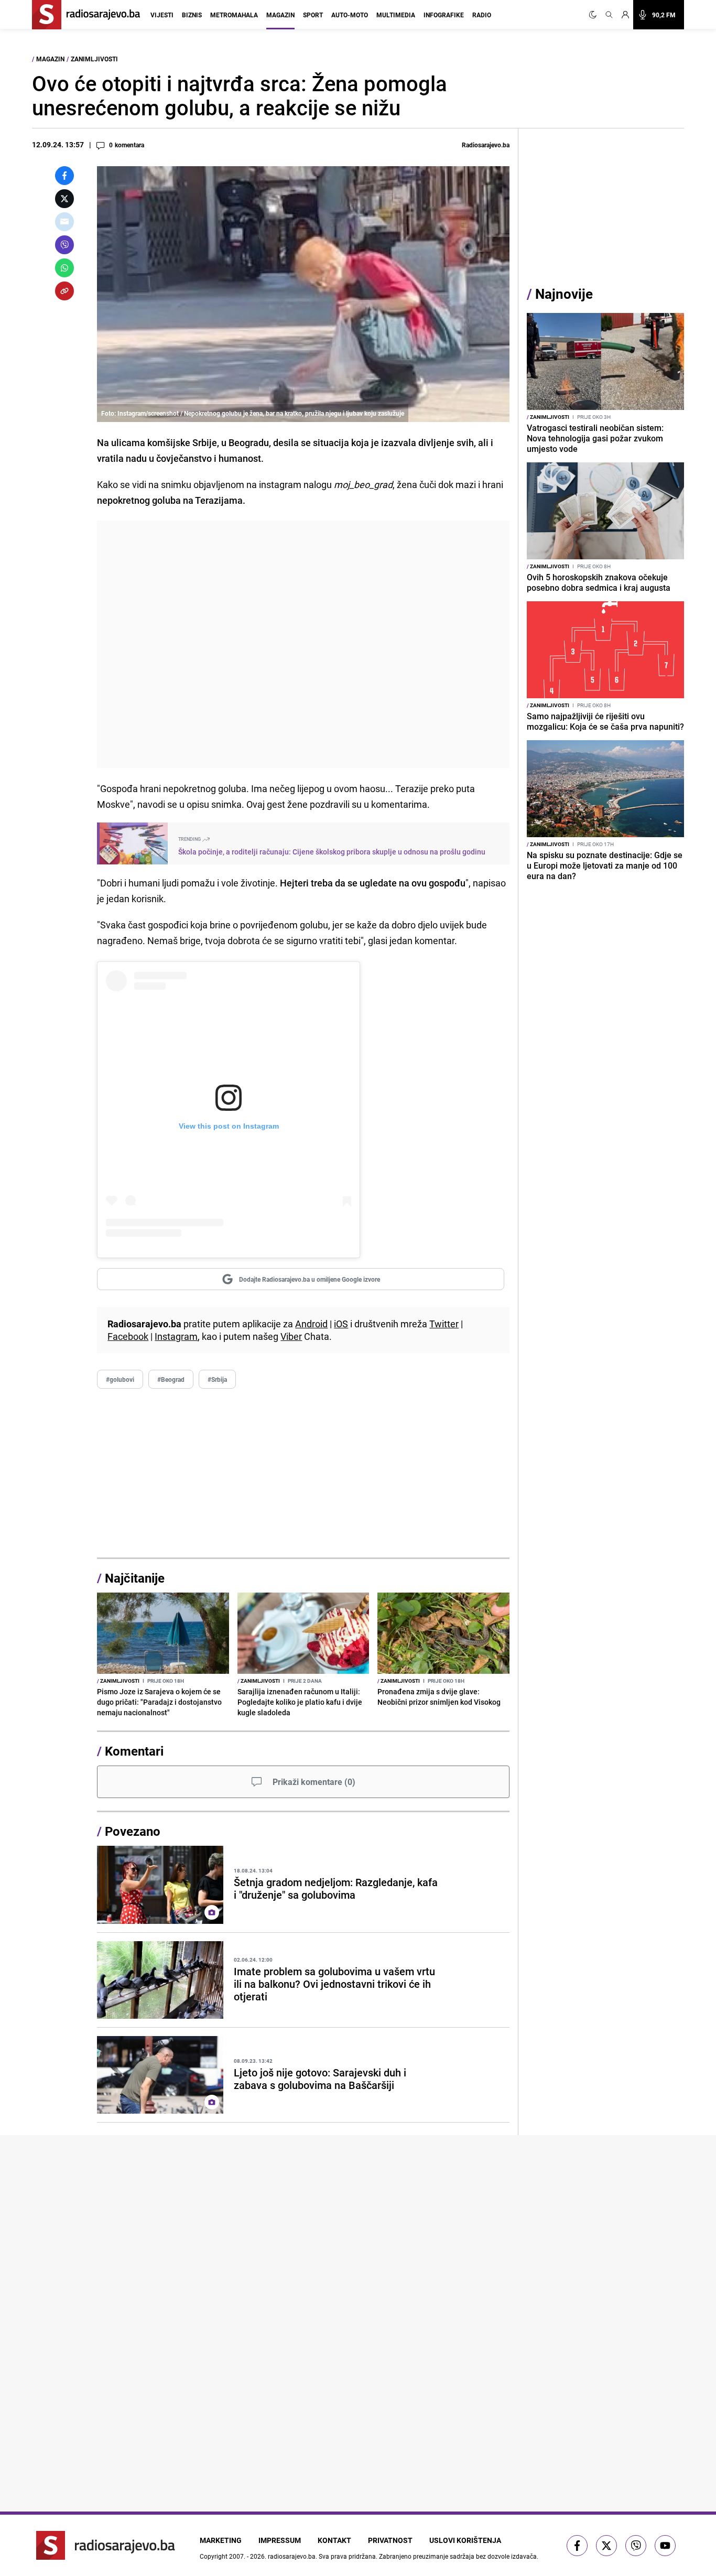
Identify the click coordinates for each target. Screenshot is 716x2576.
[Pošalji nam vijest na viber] (636, 2546)
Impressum (280, 2540)
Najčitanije (135, 1578)
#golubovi (120, 1379)
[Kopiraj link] (64, 291)
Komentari (134, 1751)
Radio (482, 15)
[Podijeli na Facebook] (64, 176)
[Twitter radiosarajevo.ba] (606, 2546)
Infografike (444, 15)
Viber (291, 1336)
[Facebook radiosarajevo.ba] (577, 2546)
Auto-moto (350, 15)
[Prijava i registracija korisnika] (625, 15)
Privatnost (390, 2540)
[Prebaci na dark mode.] (595, 15)
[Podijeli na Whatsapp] (64, 268)
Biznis (192, 15)
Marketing (221, 2540)
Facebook (128, 1336)
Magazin (280, 15)
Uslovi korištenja (465, 2540)
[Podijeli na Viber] (64, 245)
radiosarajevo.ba (292, 2556)
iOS (341, 1324)
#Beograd (171, 1379)
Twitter (444, 1324)
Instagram (176, 1336)
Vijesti (162, 15)
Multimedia (396, 15)
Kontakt (334, 2540)
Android (311, 1324)
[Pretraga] (609, 15)
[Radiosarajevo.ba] (106, 2545)
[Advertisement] (303, 644)
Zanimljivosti (94, 59)
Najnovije (564, 294)
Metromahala (234, 15)
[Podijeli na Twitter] (64, 199)
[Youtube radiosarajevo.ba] (665, 2546)
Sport (313, 15)
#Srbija (217, 1379)
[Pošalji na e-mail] (64, 222)
